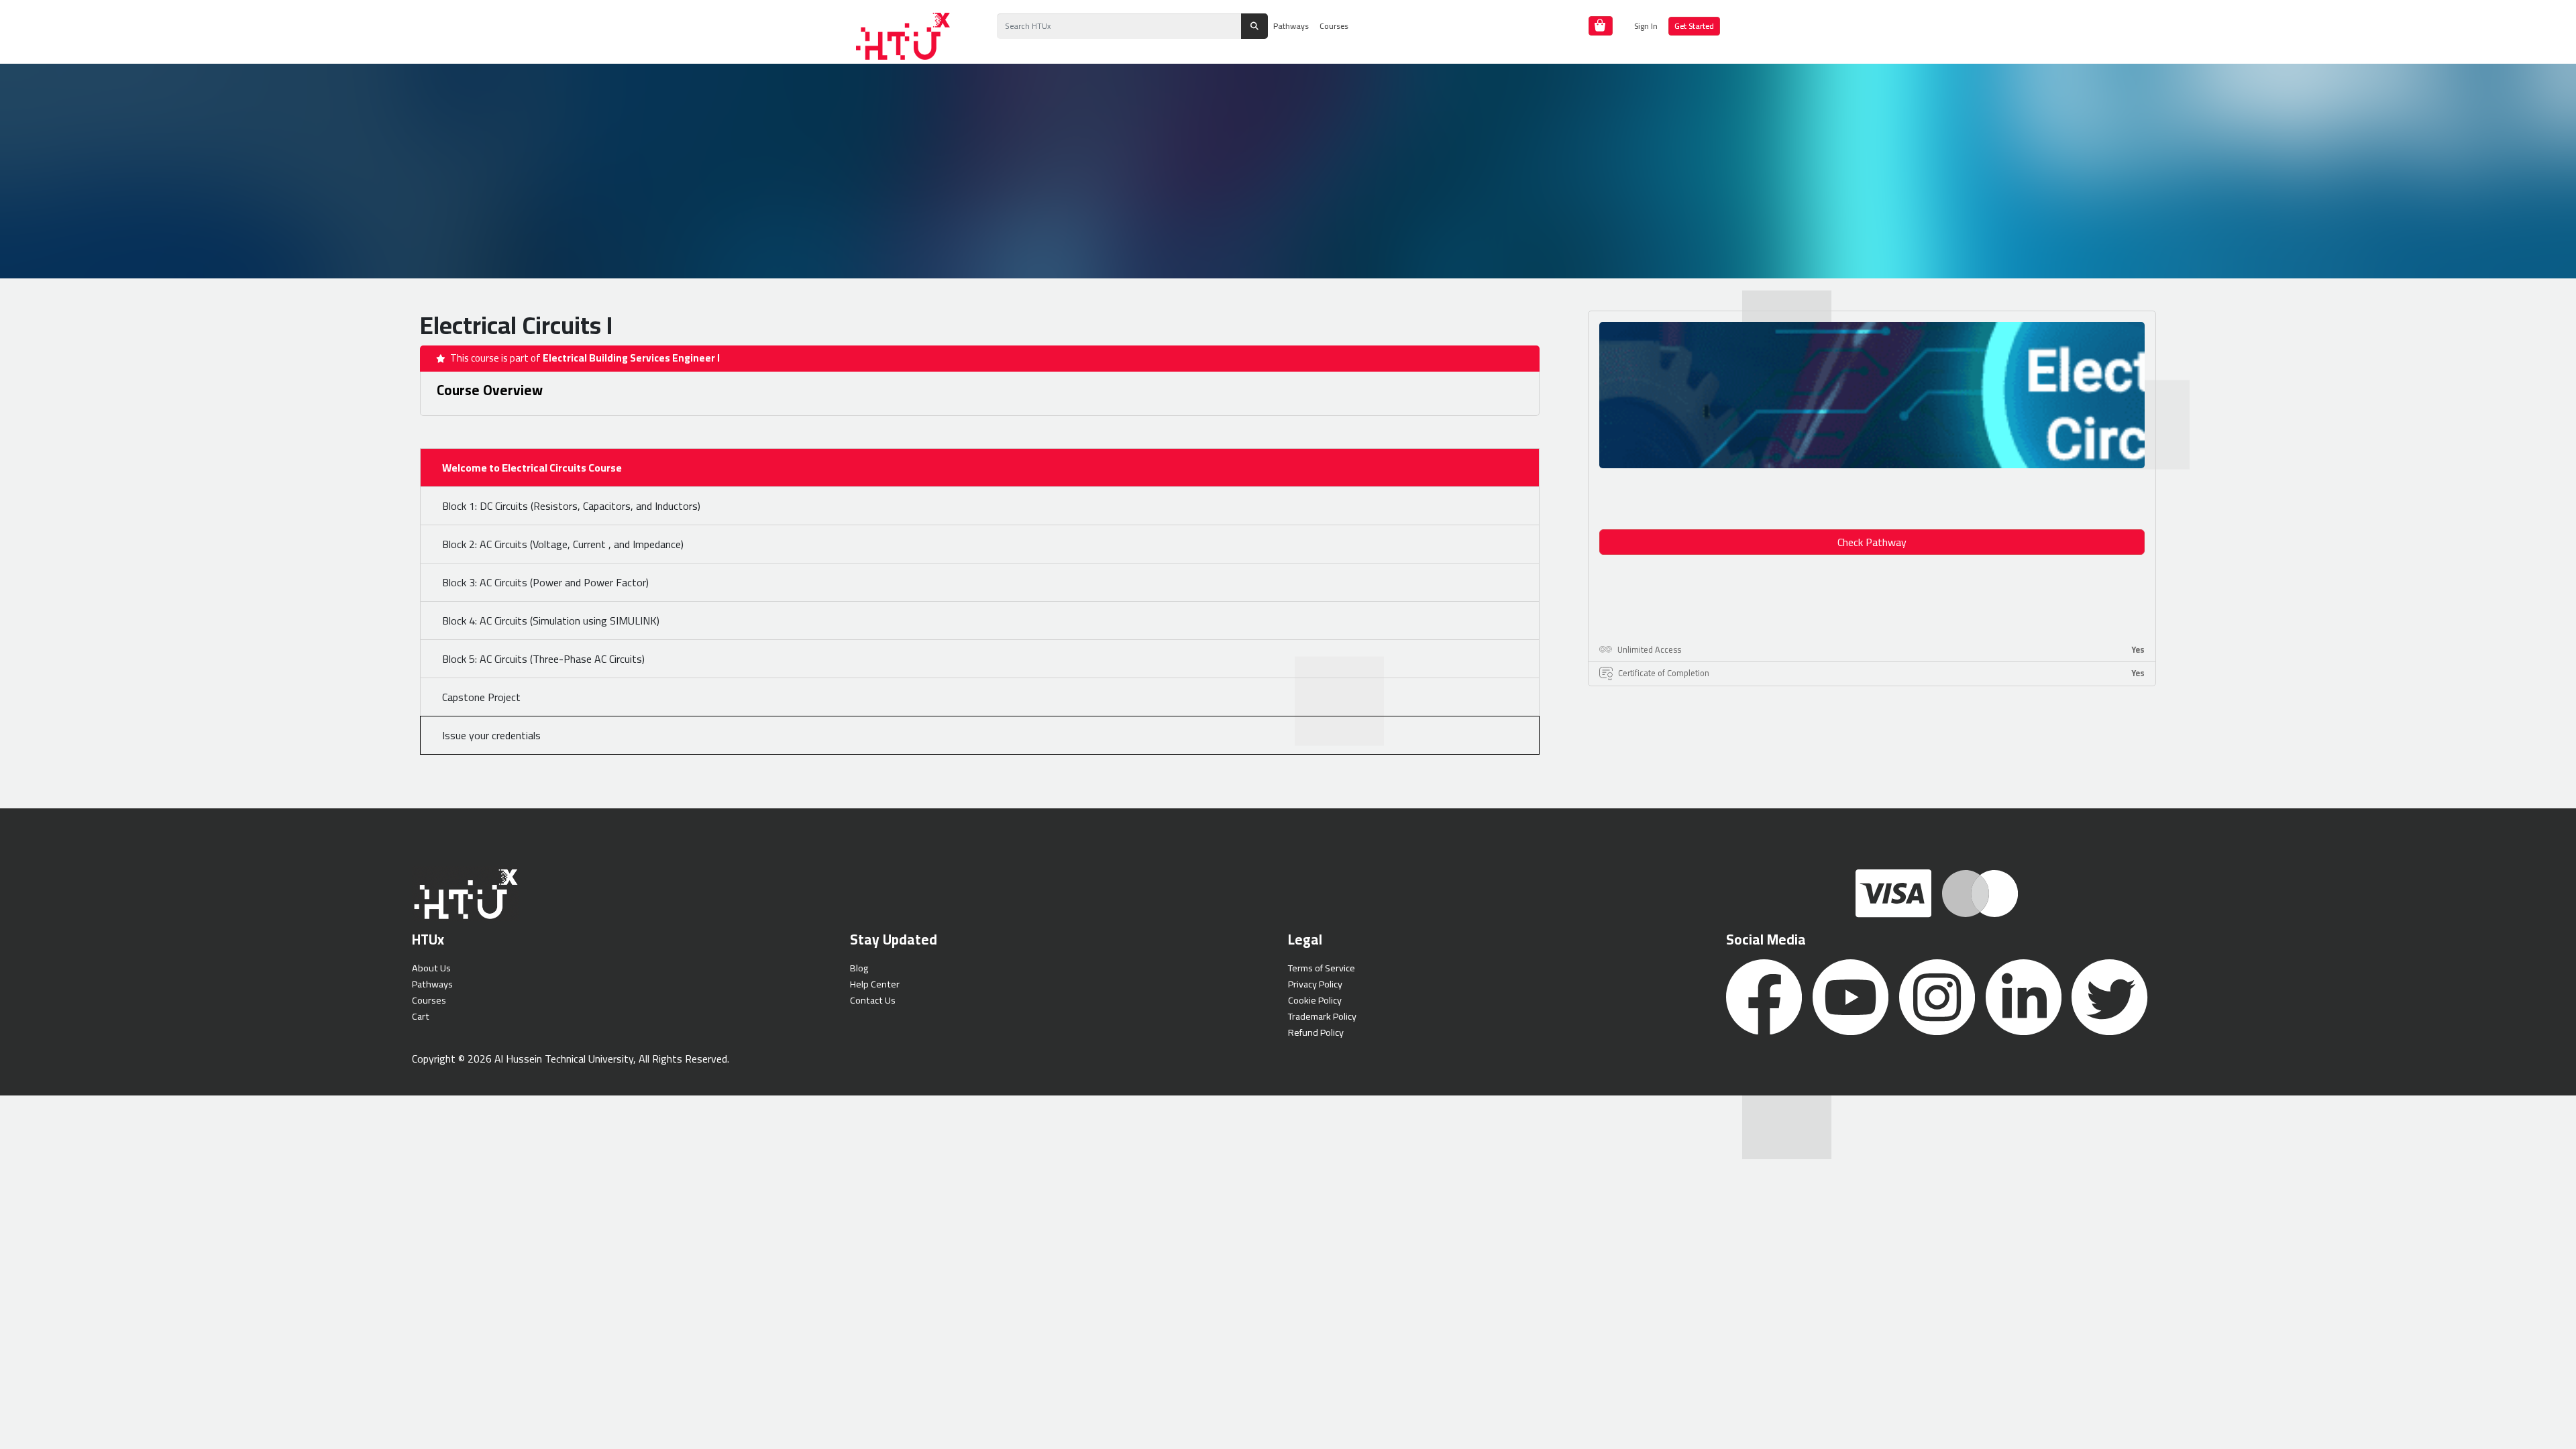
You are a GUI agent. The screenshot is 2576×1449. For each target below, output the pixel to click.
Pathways (1291, 26)
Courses (1334, 26)
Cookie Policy (1315, 1000)
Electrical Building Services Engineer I (631, 358)
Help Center (875, 984)
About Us (431, 968)
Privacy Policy (1315, 984)
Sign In (1646, 26)
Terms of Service (1322, 968)
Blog (859, 968)
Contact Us (873, 1000)
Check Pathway (1872, 542)
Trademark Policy (1322, 1016)
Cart (421, 1016)
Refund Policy (1316, 1032)
